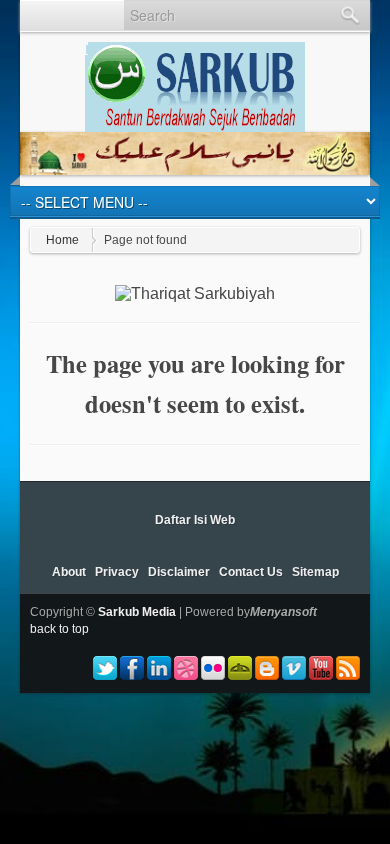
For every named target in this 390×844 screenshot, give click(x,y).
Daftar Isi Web (195, 520)
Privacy (117, 572)
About (69, 572)
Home (62, 240)
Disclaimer (179, 572)
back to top (59, 629)
